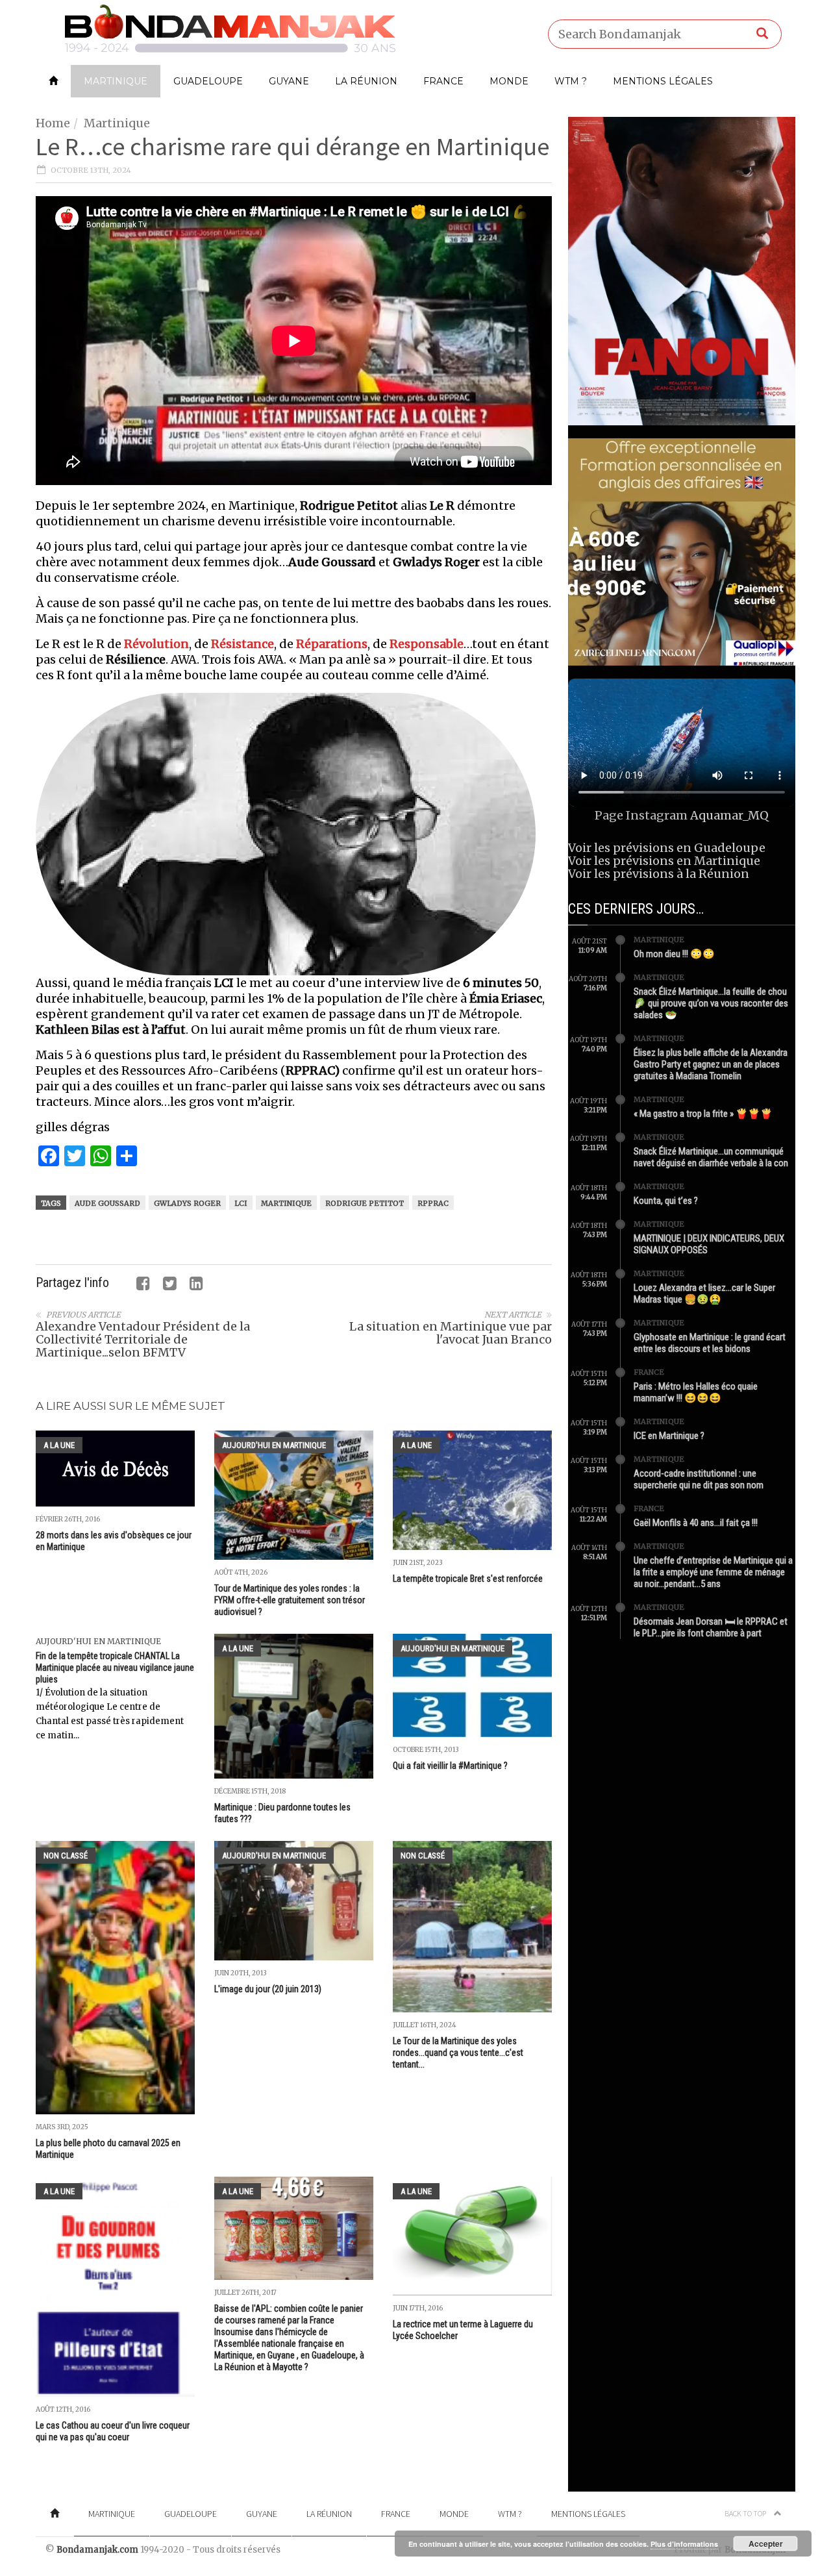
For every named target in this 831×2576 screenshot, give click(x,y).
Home (53, 123)
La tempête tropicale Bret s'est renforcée (468, 1579)
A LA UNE (59, 1445)
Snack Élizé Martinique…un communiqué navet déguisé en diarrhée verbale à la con (711, 1157)
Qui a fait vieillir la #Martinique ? (450, 1766)
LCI (241, 1203)
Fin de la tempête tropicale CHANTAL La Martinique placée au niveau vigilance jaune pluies (115, 1668)
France (443, 81)
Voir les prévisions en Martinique (664, 861)
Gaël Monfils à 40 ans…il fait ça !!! (696, 1523)
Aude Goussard (107, 1203)
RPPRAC (433, 1203)
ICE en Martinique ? (669, 1436)
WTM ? (571, 81)
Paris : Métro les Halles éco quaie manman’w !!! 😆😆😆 (696, 1392)
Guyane (289, 81)
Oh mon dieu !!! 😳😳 (674, 954)
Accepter (766, 2544)
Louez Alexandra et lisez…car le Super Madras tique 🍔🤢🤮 (704, 1294)
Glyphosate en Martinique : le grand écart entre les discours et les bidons (710, 1343)
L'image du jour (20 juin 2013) (268, 1989)
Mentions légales (663, 81)
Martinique (116, 81)
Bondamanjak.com (97, 2550)
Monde (509, 81)
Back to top (746, 2513)
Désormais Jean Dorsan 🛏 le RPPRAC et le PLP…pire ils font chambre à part (711, 1627)
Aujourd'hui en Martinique (274, 1445)
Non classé (66, 1856)
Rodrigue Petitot (365, 1203)
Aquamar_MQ (729, 815)
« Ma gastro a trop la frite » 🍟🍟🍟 (703, 1114)
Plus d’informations (684, 2544)
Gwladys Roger (187, 1203)
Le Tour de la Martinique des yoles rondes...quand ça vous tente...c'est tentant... (458, 2053)
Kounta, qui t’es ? (666, 1201)
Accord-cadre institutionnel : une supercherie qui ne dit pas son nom (699, 1479)
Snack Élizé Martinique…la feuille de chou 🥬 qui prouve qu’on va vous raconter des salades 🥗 (711, 1003)
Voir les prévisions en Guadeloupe (667, 848)
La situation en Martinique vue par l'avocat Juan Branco (451, 1333)
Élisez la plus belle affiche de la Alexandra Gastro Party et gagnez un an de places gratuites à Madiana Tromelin (711, 1064)
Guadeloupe (208, 81)
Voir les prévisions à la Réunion (659, 874)
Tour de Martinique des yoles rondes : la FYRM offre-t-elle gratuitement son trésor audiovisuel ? (290, 1600)
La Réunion (366, 81)
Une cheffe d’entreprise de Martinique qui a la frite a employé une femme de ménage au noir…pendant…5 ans (713, 1572)
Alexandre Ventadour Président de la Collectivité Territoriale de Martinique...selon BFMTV (143, 1339)
